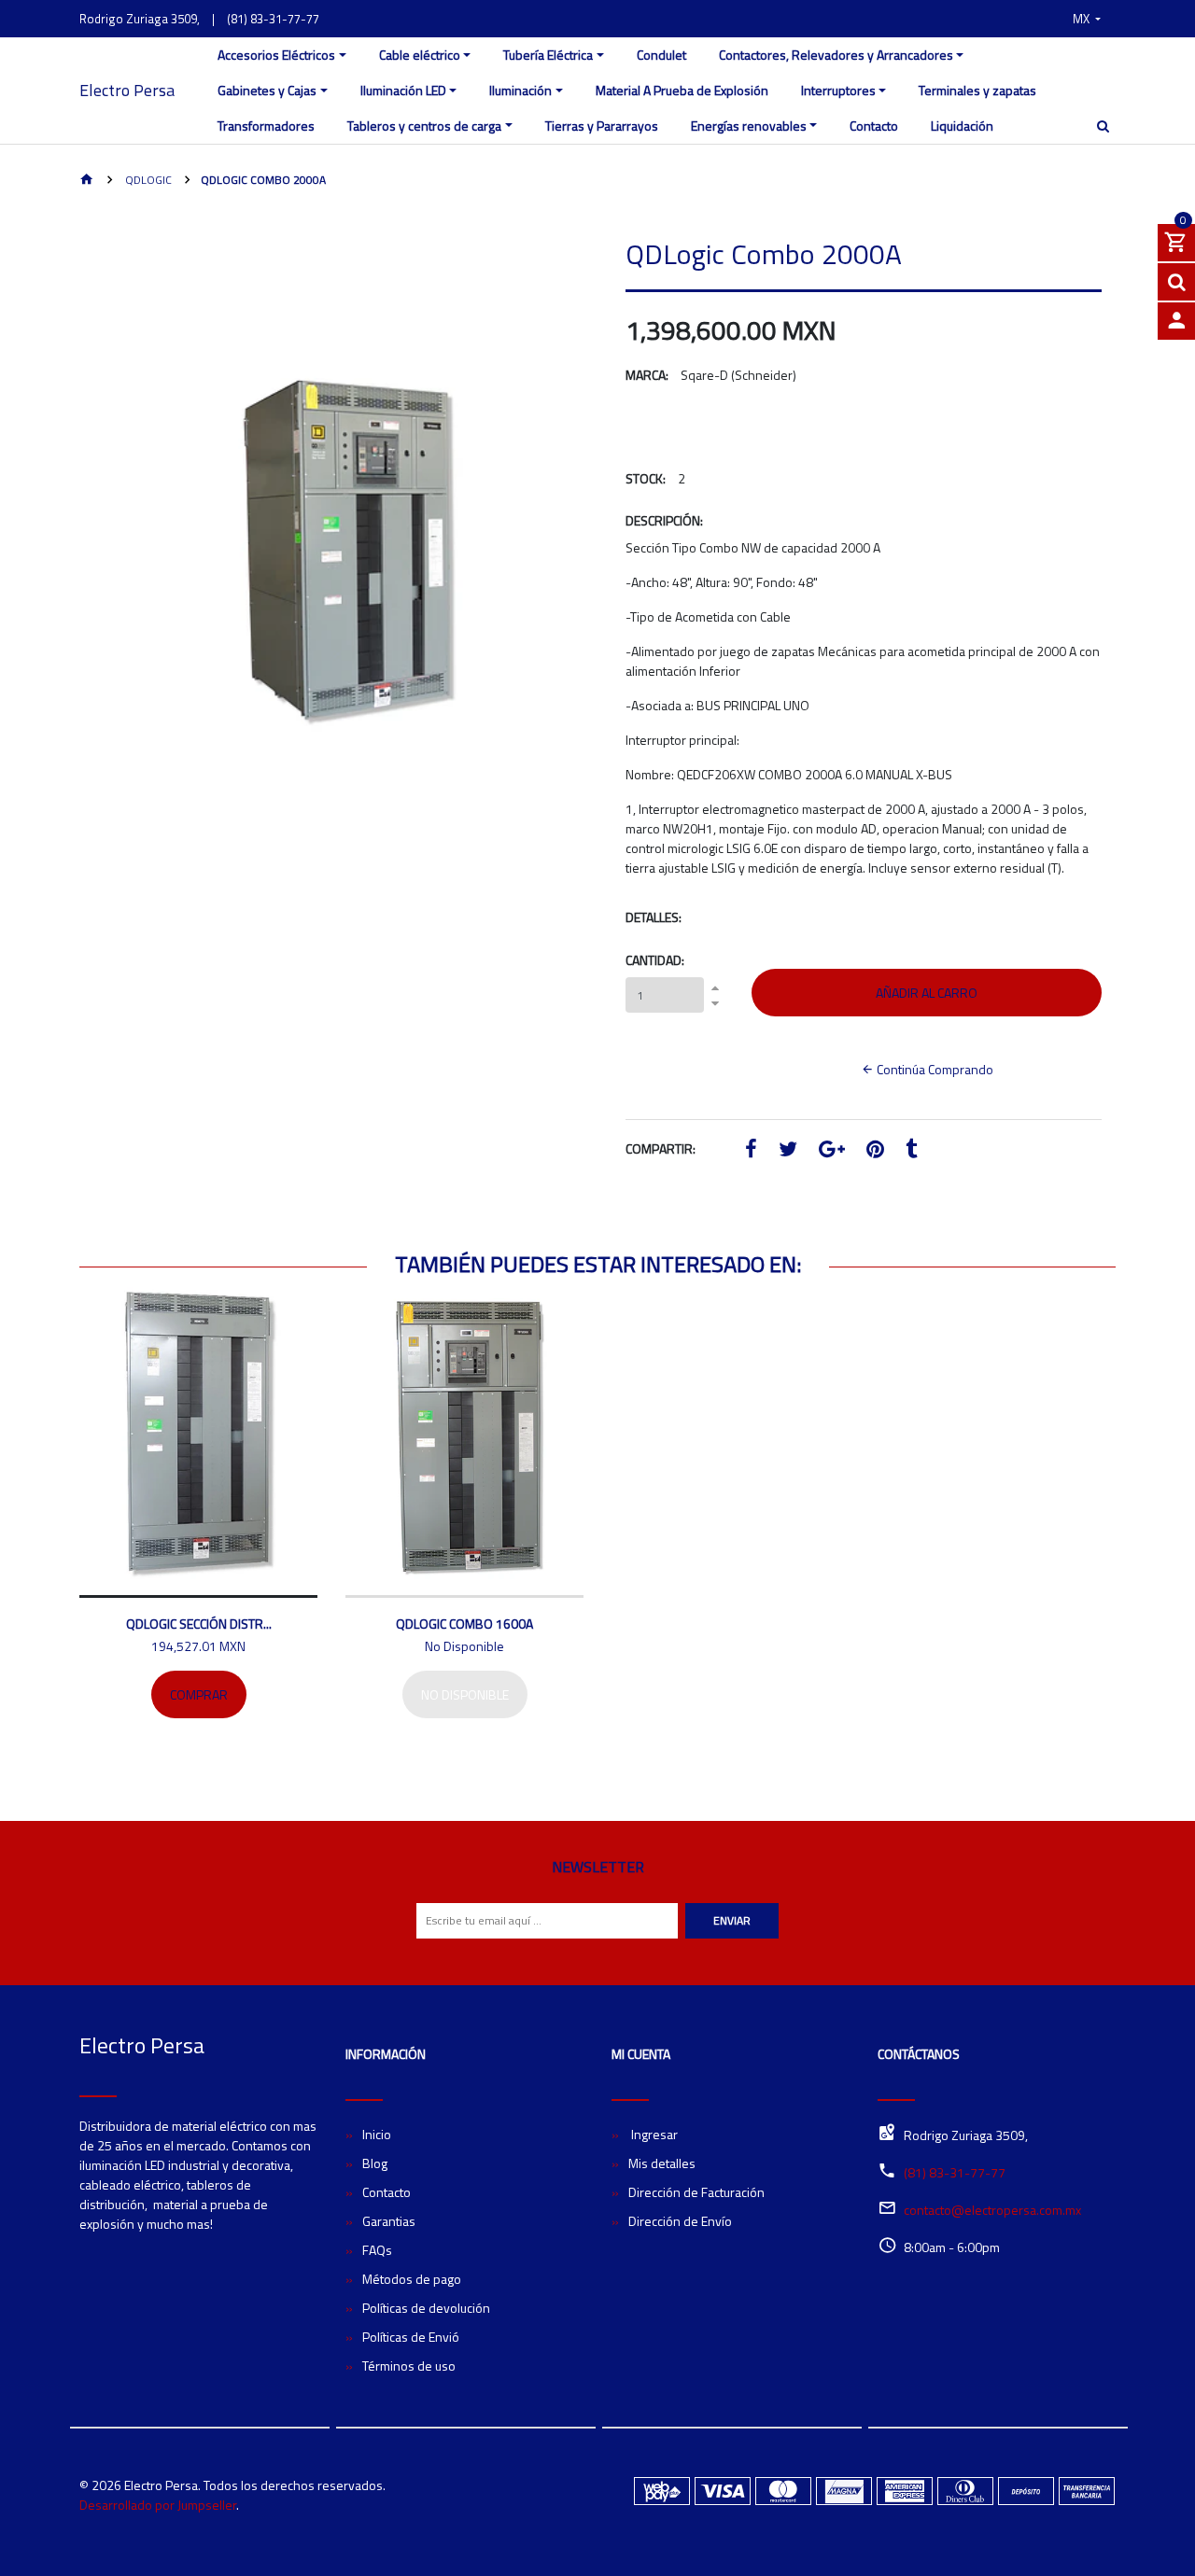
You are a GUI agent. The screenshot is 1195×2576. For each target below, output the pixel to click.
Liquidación (962, 126)
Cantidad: (655, 960)
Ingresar (653, 2134)
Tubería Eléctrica (548, 55)
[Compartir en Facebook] (751, 1151)
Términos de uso (409, 2366)
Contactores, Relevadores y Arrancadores (836, 55)
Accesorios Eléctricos (276, 55)
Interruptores (838, 90)
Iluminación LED (403, 90)
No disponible (465, 1694)
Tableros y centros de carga (424, 126)
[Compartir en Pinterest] (875, 1151)
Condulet (661, 55)
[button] (1087, 19)
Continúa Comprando (934, 1069)
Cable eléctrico (420, 55)
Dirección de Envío (680, 2221)
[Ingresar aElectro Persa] (1176, 321)
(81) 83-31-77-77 (273, 19)
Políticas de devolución (426, 2308)
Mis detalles (662, 2163)
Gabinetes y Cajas (267, 90)
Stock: (646, 478)
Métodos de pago (412, 2279)
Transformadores (266, 126)
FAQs (377, 2250)
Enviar (732, 1920)
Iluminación (520, 90)
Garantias (389, 2221)
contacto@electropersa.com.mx (992, 2210)
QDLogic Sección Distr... (199, 1624)
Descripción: (664, 520)
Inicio (377, 2134)
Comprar (199, 1694)
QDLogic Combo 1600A (464, 1624)
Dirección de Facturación (696, 2192)
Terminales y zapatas (977, 90)
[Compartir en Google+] (832, 1151)
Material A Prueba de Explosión (682, 90)
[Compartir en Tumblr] (912, 1151)
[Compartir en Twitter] (788, 1151)
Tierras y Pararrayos (602, 126)
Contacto (874, 126)
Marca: (647, 375)
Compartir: (661, 1148)
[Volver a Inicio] (87, 181)
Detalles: (654, 917)
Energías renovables (749, 126)
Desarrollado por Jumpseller (158, 2505)
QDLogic (147, 180)
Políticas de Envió (411, 2337)
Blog (375, 2163)
